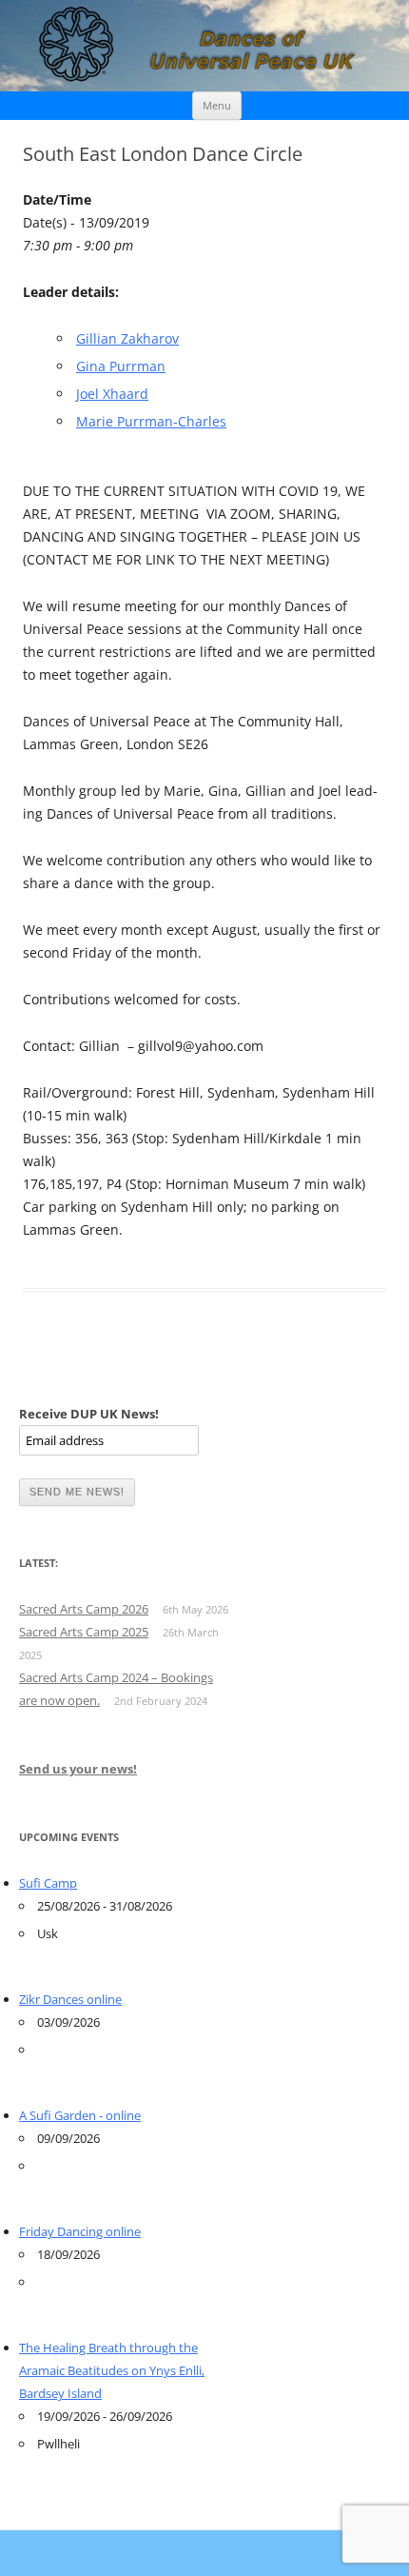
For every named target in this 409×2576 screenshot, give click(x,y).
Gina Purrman (121, 366)
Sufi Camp (48, 1883)
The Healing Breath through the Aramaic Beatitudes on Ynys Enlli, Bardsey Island (112, 2370)
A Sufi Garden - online (80, 2115)
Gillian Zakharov (127, 338)
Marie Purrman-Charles (151, 421)
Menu (217, 105)
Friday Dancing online (80, 2231)
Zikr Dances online (70, 1999)
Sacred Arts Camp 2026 (84, 1609)
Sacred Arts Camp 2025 (84, 1632)
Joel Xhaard (112, 394)
